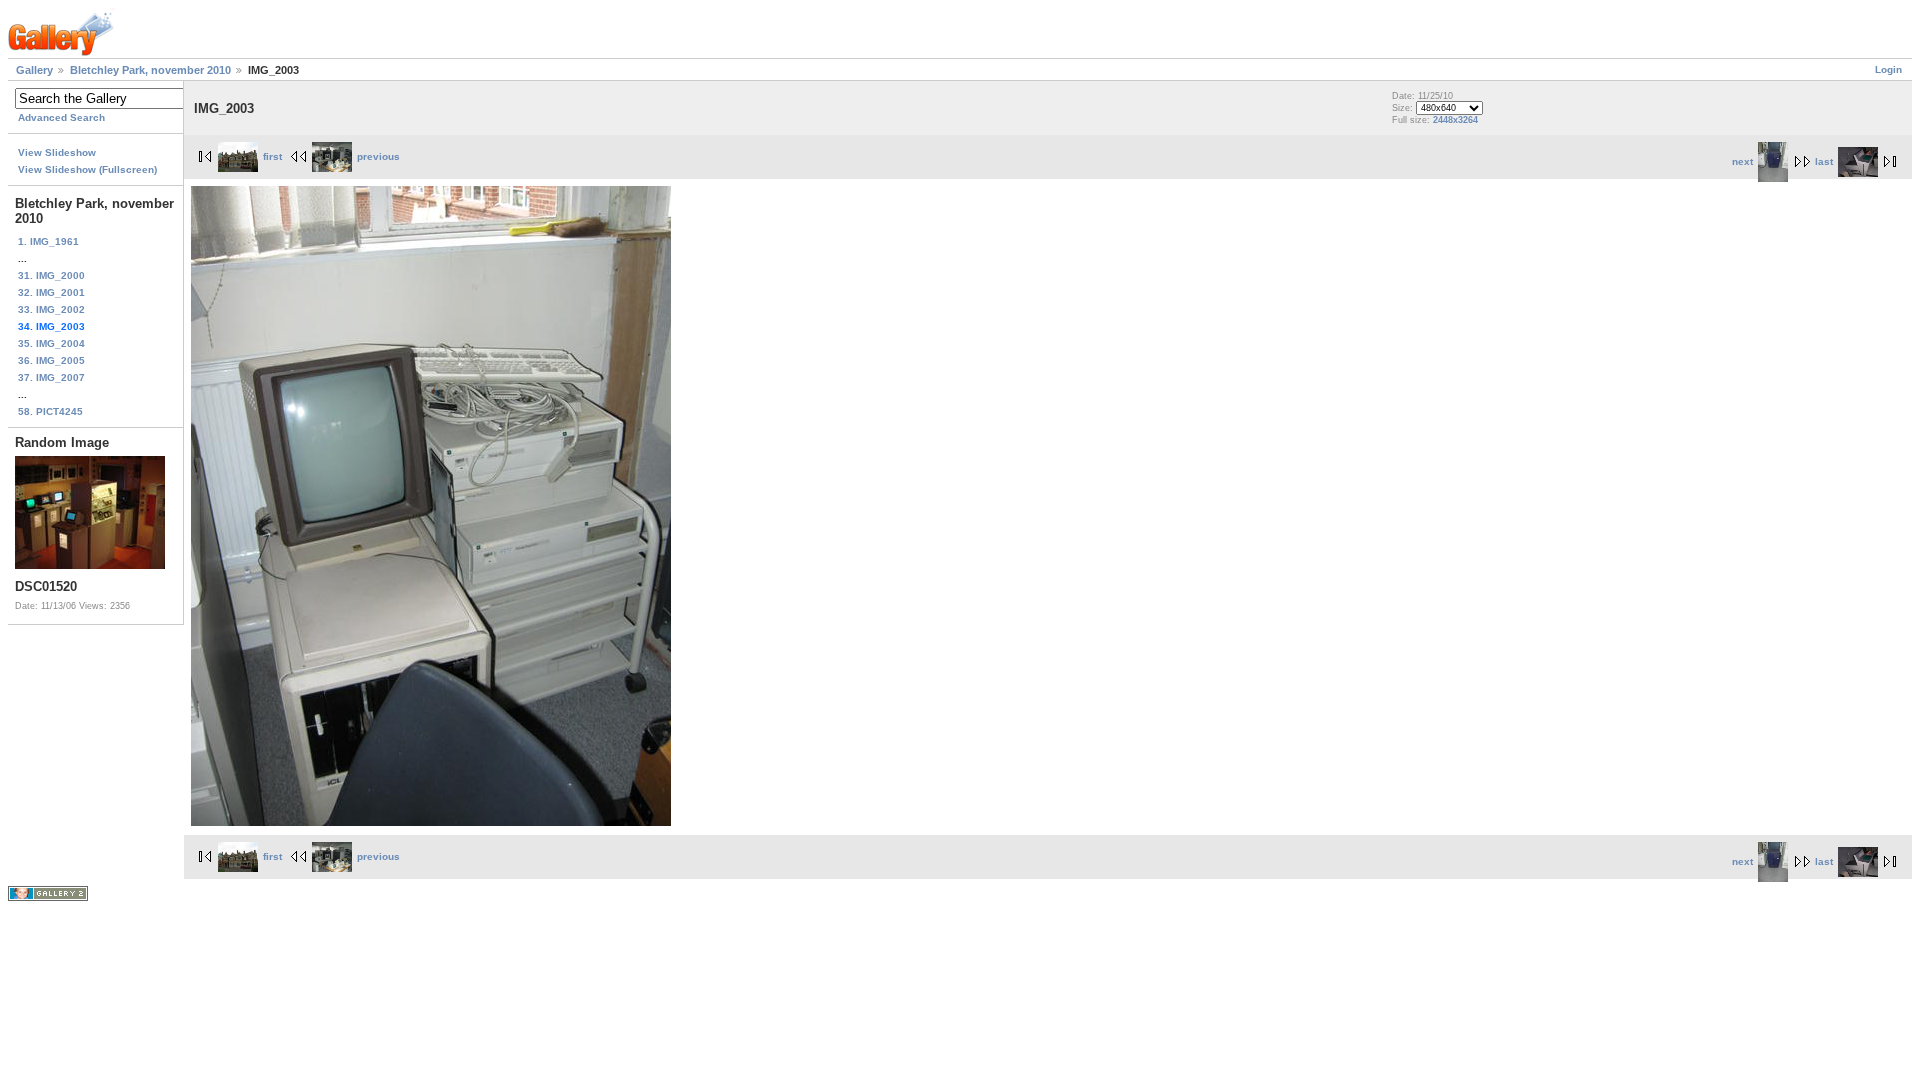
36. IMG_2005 (51, 360)
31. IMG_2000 (51, 275)
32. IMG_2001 (51, 292)
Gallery (34, 70)
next (1742, 161)
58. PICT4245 (50, 411)
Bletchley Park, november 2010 (150, 70)
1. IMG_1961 (48, 241)
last (1824, 161)
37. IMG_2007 (51, 377)
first (272, 156)
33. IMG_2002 (51, 309)
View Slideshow (57, 152)
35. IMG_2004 (51, 343)
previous (378, 156)
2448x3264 (1455, 120)
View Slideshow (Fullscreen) (87, 169)
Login (1888, 69)
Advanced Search (61, 117)
